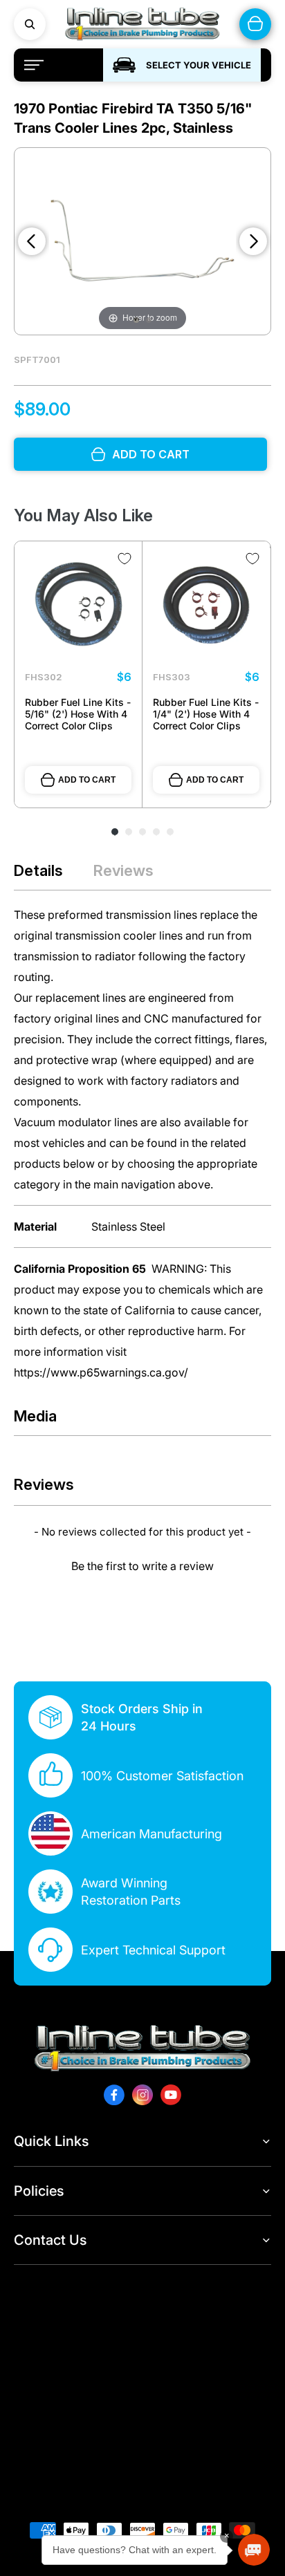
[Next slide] (253, 241)
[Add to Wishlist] (125, 559)
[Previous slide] (32, 241)
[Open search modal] (30, 24)
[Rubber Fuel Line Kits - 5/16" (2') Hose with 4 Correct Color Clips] (78, 605)
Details (38, 870)
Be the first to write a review (142, 1566)
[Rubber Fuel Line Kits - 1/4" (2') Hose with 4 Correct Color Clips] (206, 605)
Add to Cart (87, 780)
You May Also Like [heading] (83, 515)
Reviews (123, 870)
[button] (142, 1564)
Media (35, 1416)
